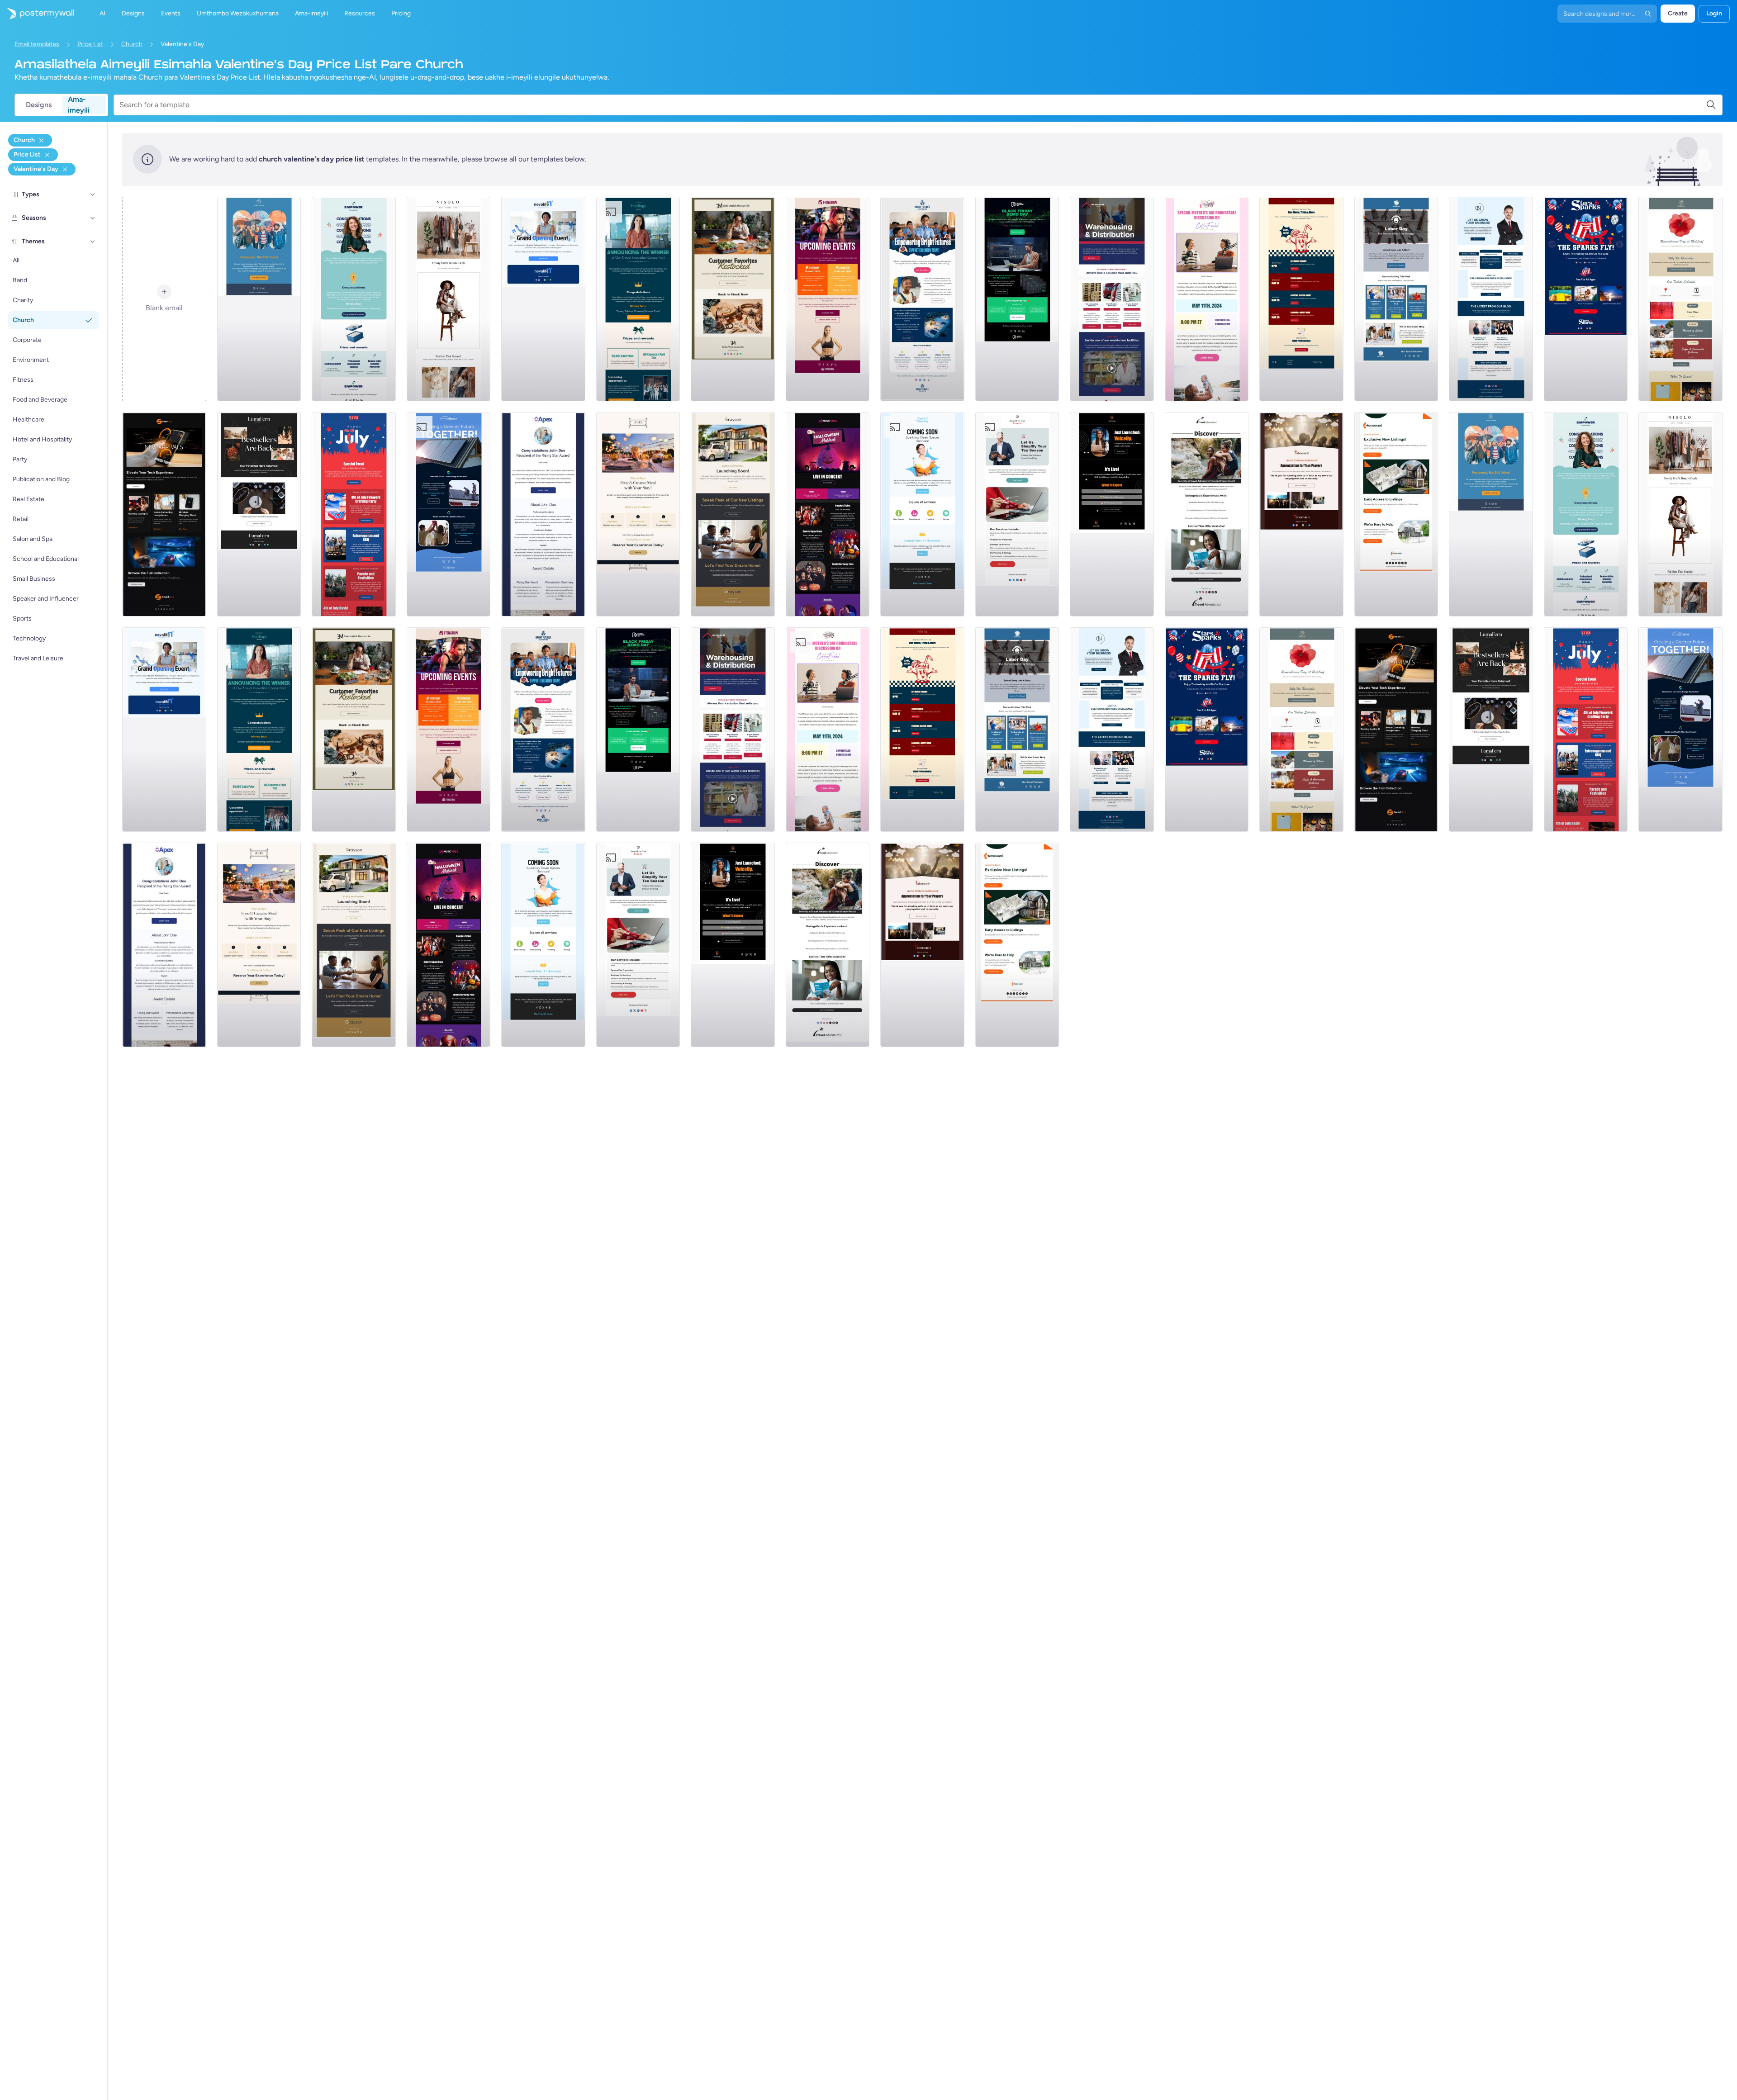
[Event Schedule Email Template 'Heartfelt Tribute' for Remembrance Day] (1680, 299)
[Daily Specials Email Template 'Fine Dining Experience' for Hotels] (638, 514)
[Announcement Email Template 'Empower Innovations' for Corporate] (354, 299)
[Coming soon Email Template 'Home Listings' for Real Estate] (1396, 514)
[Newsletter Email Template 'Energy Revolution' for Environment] (449, 514)
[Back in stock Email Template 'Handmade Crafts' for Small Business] (259, 514)
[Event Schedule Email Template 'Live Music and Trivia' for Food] (1301, 299)
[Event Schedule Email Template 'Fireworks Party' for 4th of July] (354, 514)
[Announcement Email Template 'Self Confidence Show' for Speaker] (1112, 514)
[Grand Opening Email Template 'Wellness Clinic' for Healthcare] (543, 299)
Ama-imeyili (79, 105)
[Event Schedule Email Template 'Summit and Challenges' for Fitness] (828, 299)
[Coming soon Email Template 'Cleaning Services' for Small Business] (922, 514)
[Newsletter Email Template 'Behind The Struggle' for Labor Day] (1396, 299)
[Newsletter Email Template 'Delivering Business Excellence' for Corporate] (1491, 299)
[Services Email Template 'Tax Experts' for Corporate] (1017, 514)
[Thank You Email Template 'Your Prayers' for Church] (1301, 514)
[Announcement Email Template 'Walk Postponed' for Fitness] (259, 299)
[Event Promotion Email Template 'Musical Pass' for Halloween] (828, 514)
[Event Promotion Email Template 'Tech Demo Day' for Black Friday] (1017, 299)
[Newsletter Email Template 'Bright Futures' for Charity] (922, 299)
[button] (93, 194)
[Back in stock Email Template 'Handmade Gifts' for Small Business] (733, 299)
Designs (39, 105)
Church (132, 44)
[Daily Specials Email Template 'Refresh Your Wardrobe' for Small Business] (449, 299)
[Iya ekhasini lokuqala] (37, 14)
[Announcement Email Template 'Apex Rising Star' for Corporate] (543, 514)
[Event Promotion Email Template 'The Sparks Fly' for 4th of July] (1586, 299)
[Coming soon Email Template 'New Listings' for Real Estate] (733, 514)
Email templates (37, 44)
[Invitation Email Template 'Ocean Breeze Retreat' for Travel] (1207, 514)
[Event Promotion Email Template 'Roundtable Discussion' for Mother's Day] (1207, 299)
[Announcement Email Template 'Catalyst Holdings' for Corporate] (638, 299)
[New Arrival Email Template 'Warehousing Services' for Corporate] (1112, 299)
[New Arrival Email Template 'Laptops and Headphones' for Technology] (164, 514)
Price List (90, 44)
